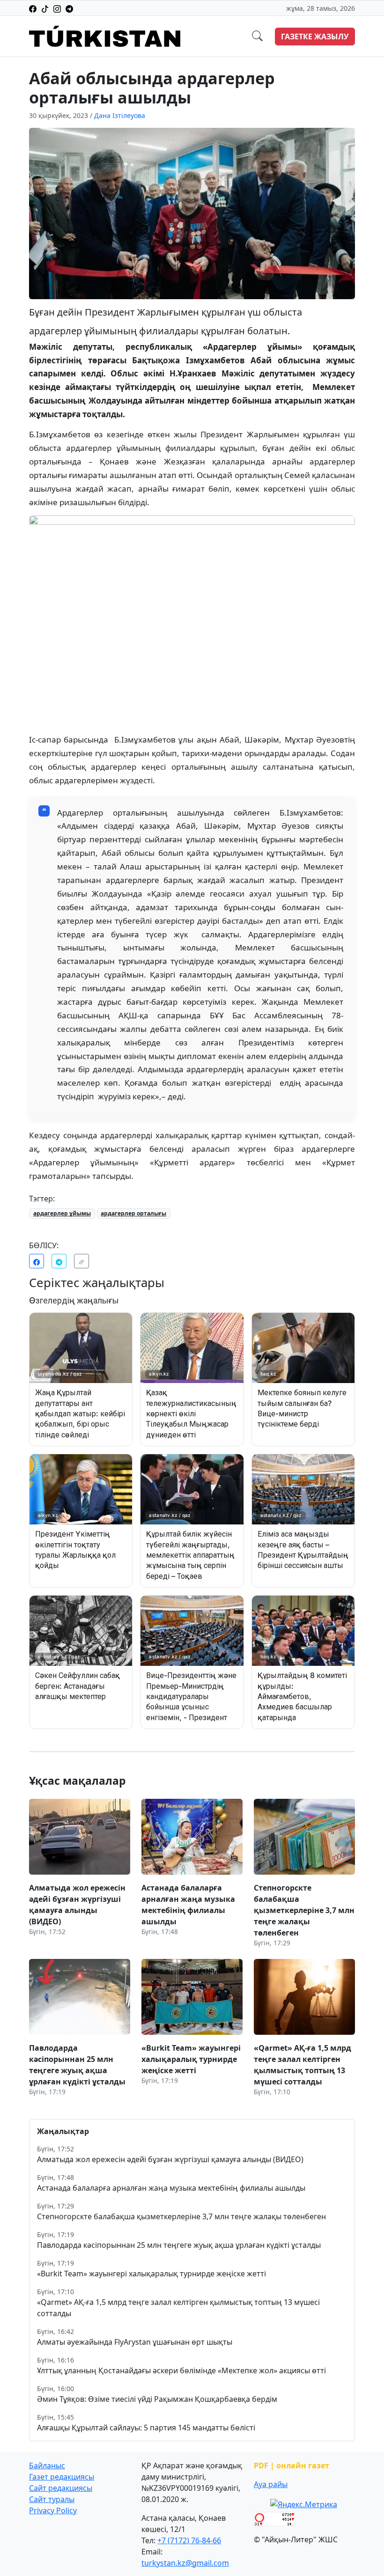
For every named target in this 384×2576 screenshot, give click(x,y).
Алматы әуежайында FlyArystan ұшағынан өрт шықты (135, 2342)
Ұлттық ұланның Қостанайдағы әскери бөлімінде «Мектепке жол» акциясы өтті (181, 2370)
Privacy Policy (53, 2510)
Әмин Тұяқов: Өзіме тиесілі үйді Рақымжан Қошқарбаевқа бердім (157, 2399)
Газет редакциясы (62, 2477)
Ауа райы (271, 2484)
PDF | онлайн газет (292, 2466)
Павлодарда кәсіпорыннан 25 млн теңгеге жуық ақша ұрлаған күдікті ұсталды (179, 2245)
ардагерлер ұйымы (62, 1213)
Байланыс (47, 2466)
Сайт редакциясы (61, 2488)
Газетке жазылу (315, 37)
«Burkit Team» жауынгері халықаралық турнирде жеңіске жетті (151, 2274)
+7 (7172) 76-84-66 (189, 2540)
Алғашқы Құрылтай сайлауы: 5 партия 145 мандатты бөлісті (146, 2428)
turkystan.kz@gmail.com (185, 2563)
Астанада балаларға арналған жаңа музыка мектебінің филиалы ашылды (171, 2188)
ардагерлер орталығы (133, 1213)
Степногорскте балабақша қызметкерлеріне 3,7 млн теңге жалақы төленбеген (181, 2216)
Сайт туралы (52, 2499)
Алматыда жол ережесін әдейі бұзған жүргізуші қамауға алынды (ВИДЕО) (170, 2159)
